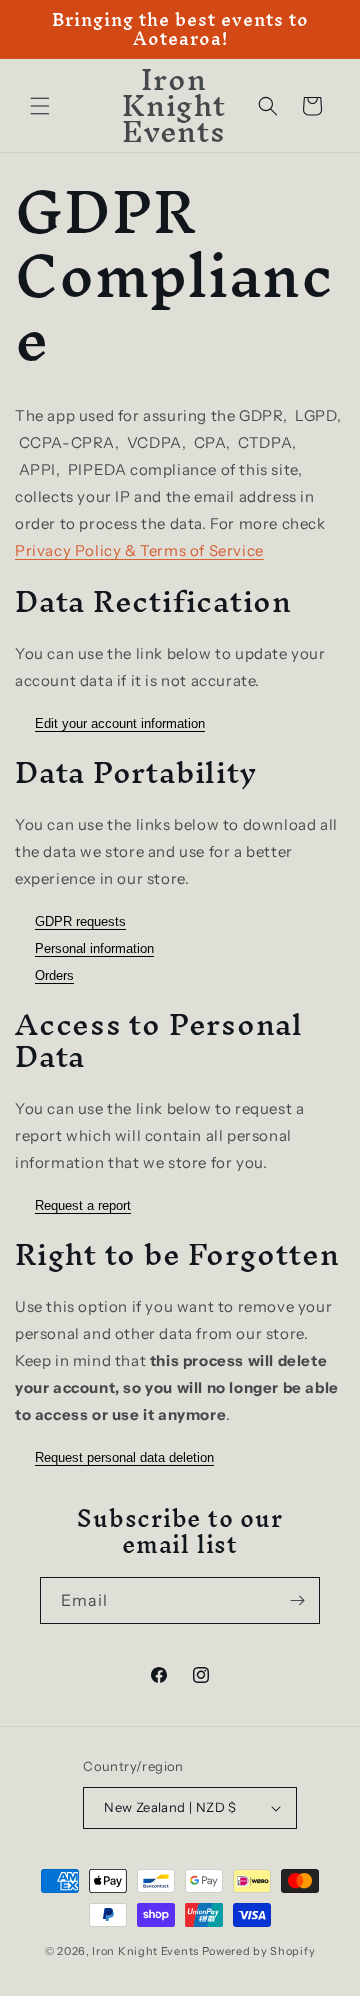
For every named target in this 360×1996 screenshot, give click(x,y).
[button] (40, 106)
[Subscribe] (297, 1600)
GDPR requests (80, 921)
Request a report (83, 1205)
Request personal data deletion (124, 1457)
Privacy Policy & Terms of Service (139, 550)
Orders (54, 975)
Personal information (94, 948)
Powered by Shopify (259, 1951)
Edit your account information (120, 723)
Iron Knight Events (145, 1951)
